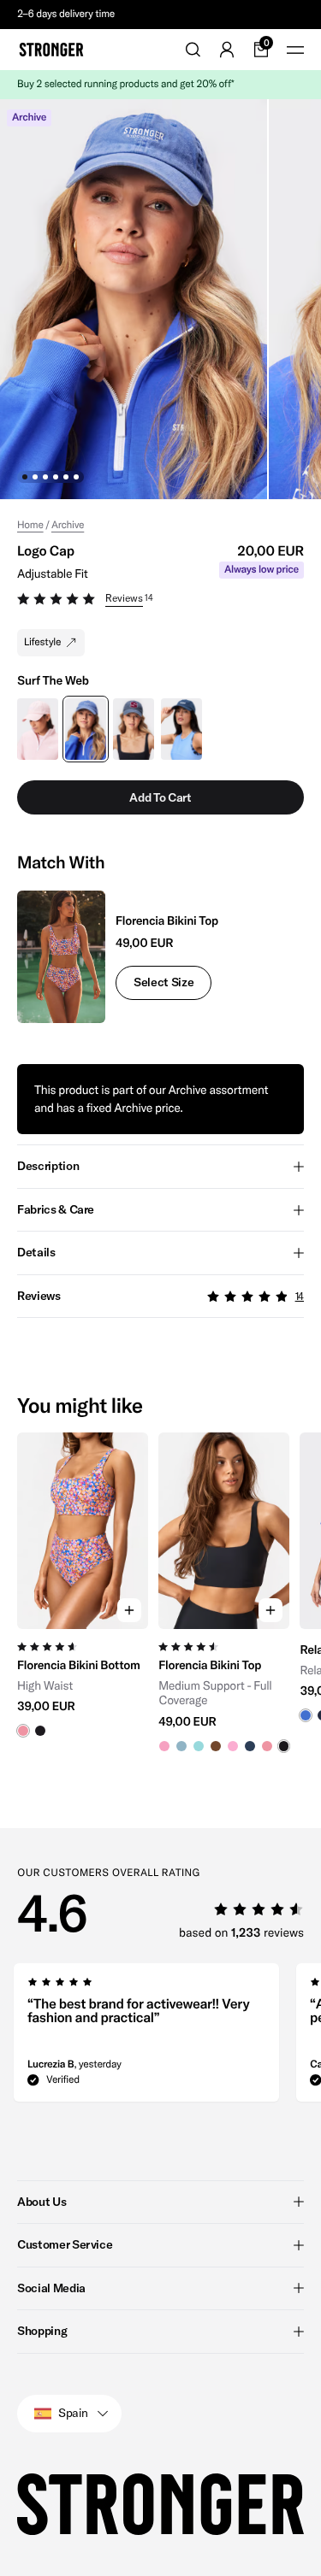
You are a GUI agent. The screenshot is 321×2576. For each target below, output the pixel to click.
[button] (160, 601)
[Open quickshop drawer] (129, 1610)
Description (48, 1166)
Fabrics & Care (56, 1209)
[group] (83, 1592)
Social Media (51, 2288)
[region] (160, 1592)
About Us (42, 2202)
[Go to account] (227, 50)
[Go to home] (51, 50)
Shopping (42, 2331)
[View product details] (83, 1683)
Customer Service (65, 2244)
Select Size (163, 982)
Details (36, 1252)
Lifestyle (42, 642)
